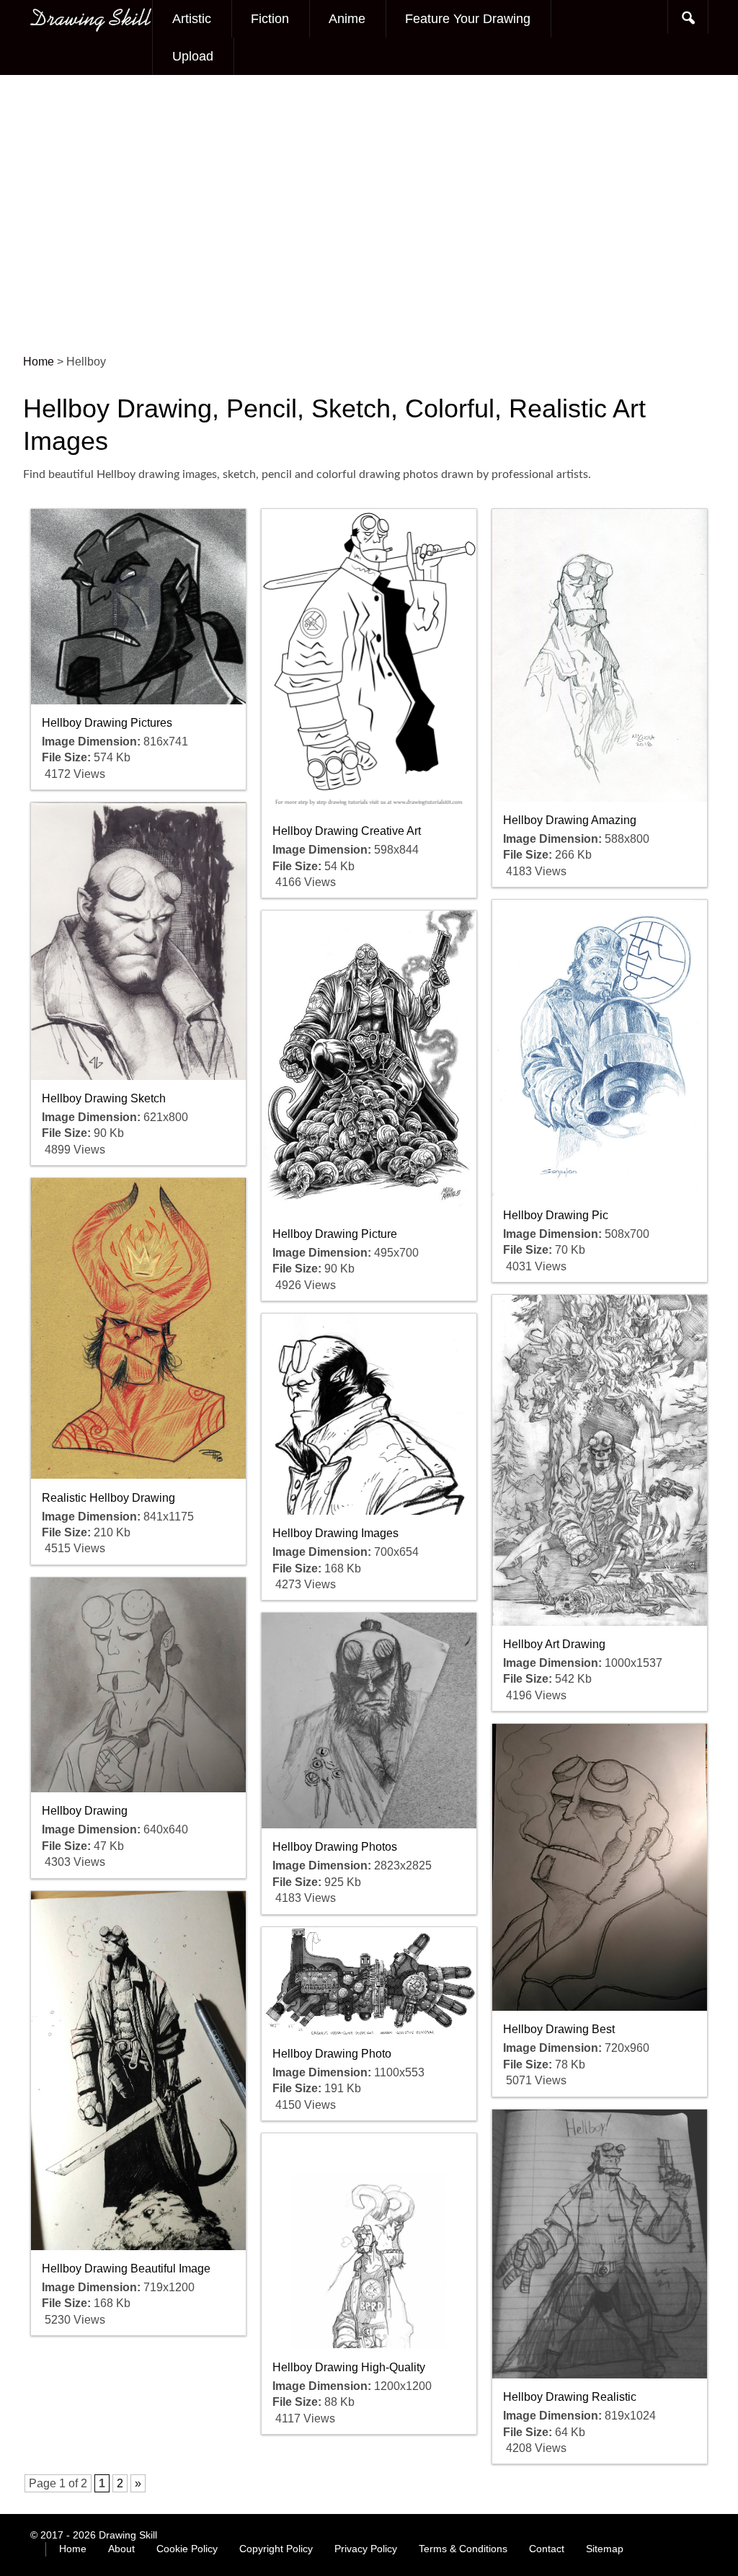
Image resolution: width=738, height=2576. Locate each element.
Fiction (270, 19)
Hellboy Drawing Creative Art (347, 831)
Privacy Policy (366, 2549)
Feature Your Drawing (468, 19)
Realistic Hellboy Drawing (108, 1498)
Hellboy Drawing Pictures (107, 723)
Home (73, 2549)
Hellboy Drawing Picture (335, 1234)
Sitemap (605, 2549)
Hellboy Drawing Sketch (104, 1098)
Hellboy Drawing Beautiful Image (126, 2269)
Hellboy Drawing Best (559, 2029)
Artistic (192, 19)
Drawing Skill (128, 2535)
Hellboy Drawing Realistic (570, 2397)
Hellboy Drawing (85, 1811)
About (121, 2549)
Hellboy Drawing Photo (332, 2054)
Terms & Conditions (463, 2549)
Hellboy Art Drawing (554, 1644)
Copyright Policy (276, 2549)
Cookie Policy (187, 2549)
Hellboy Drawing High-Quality (349, 2367)
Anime (347, 19)
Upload (193, 56)
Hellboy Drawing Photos (335, 1847)
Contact (547, 2549)
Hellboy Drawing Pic (556, 1215)
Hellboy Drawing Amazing (570, 820)
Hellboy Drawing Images (335, 1533)
